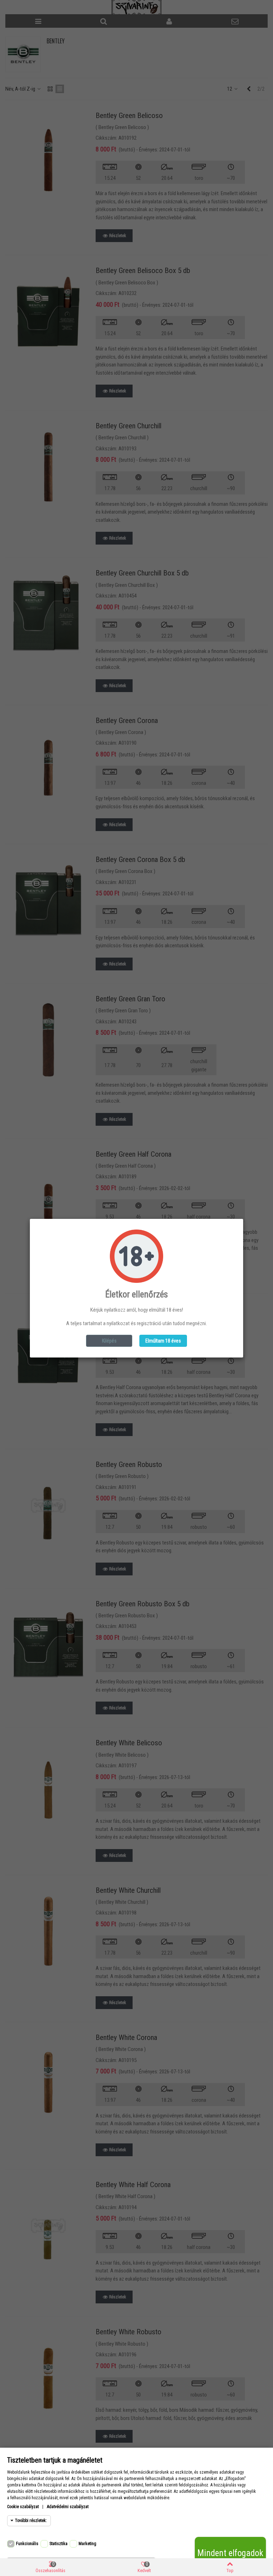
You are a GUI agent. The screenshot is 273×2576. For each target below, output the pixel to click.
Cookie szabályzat (23, 2507)
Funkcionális (27, 2544)
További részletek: (31, 2521)
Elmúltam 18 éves (163, 1341)
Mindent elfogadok (230, 2553)
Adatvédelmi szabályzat (68, 2507)
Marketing (87, 2544)
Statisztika (58, 2544)
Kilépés (109, 1341)
